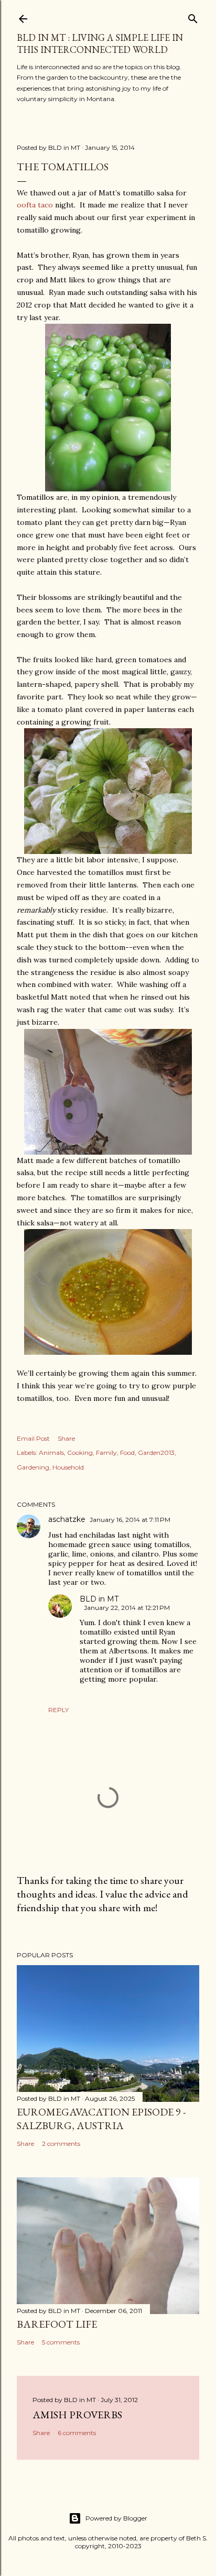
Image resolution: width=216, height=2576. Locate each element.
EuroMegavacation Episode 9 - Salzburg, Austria (101, 2119)
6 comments (77, 2433)
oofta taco (35, 205)
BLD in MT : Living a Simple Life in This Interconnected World (100, 43)
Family (106, 1453)
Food (127, 1453)
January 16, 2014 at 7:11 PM (130, 1520)
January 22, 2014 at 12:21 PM (127, 1608)
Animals (51, 1453)
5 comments (61, 2342)
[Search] (193, 17)
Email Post (33, 1438)
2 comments (61, 2144)
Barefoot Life (57, 2324)
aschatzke (67, 1519)
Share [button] (66, 1438)
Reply (58, 1710)
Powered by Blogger (116, 2518)
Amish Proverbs (77, 2415)
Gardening (33, 1467)
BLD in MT (99, 1599)
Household (68, 1467)
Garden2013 (156, 1453)
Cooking (80, 1453)
